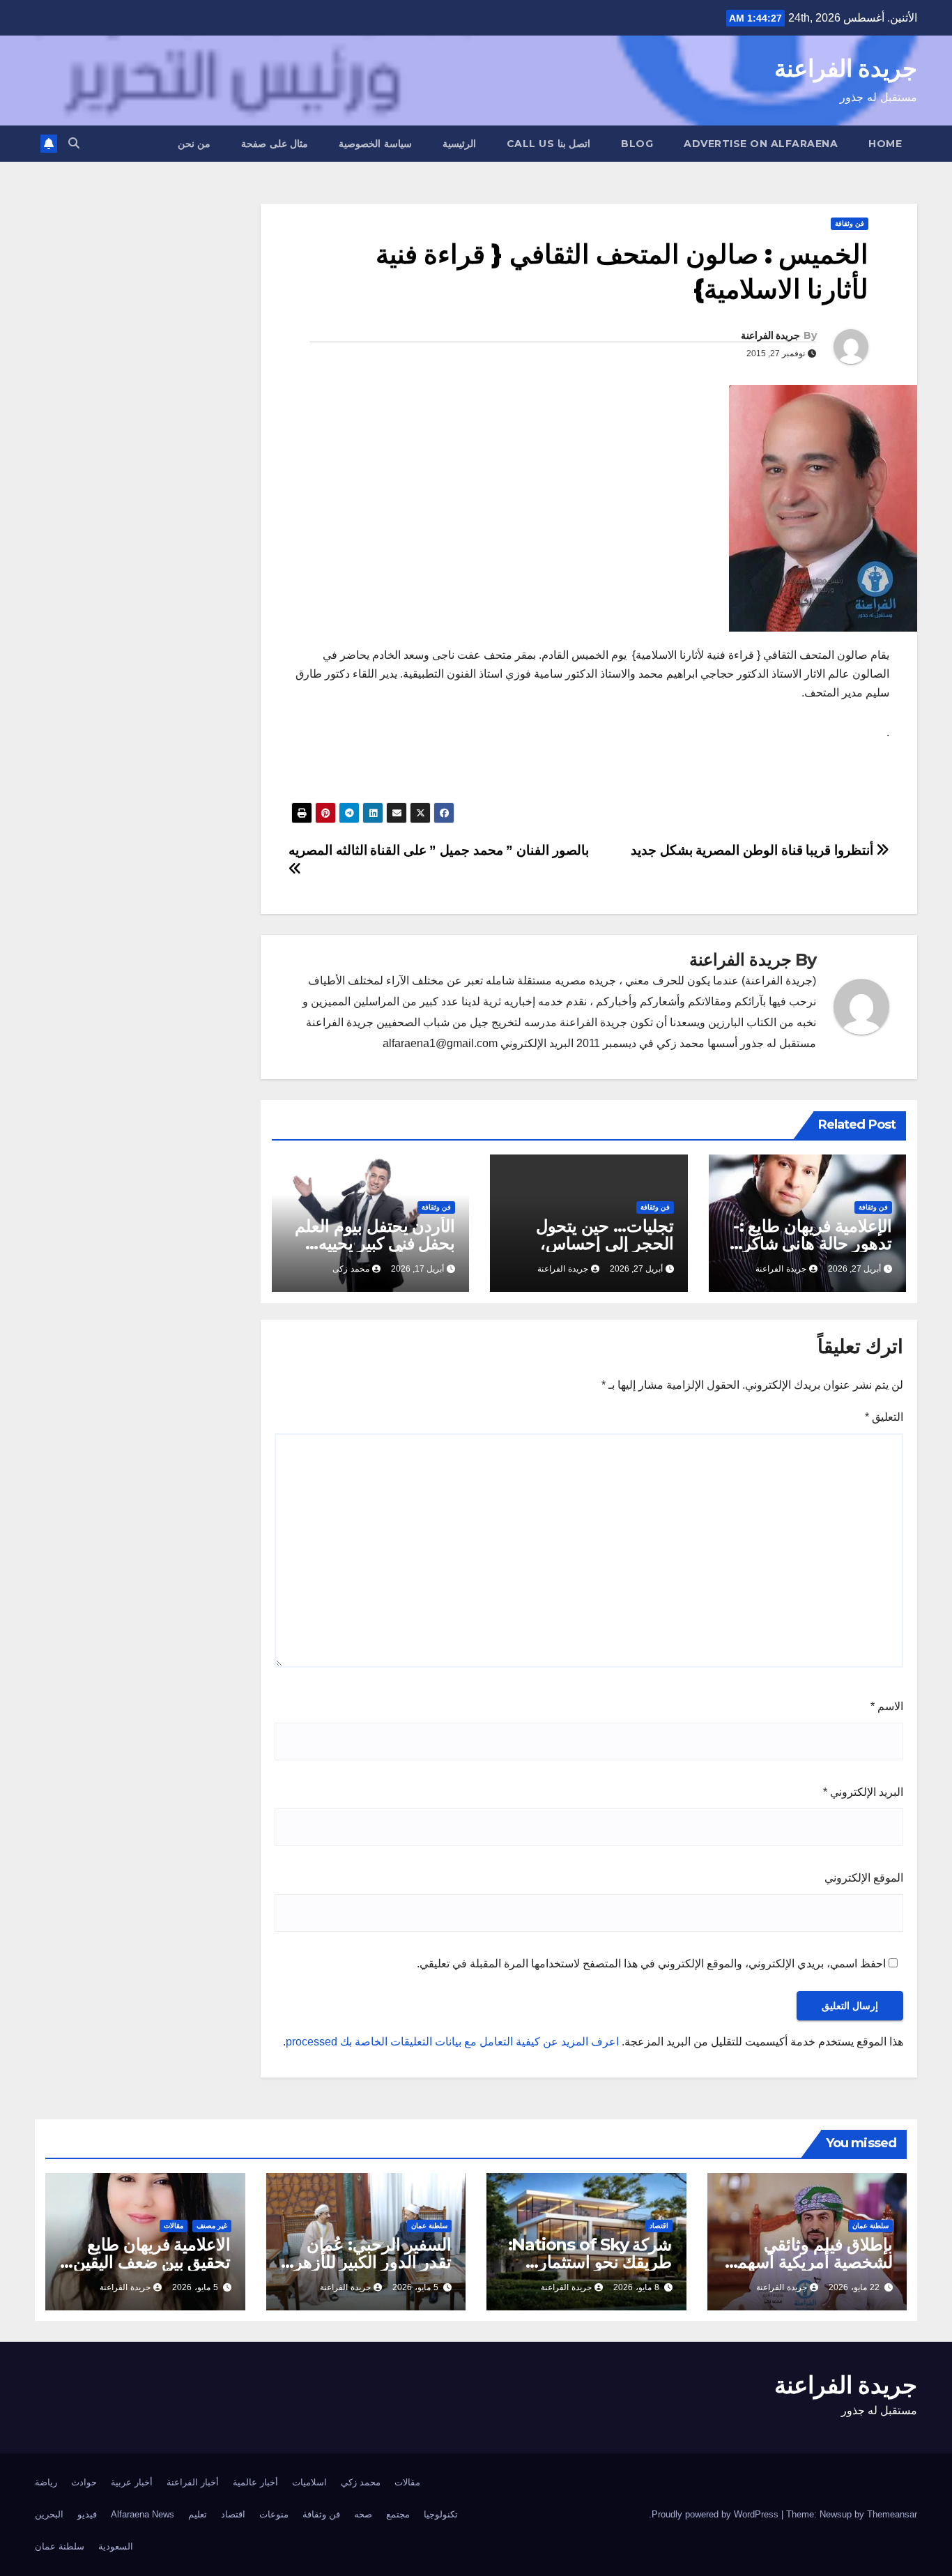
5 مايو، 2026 (415, 2287)
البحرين (49, 2514)
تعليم (198, 2514)
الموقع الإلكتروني (864, 1878)
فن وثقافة (850, 223)
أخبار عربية (132, 2482)
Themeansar (892, 2514)
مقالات (174, 2226)
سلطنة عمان (870, 2226)
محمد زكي (361, 2482)
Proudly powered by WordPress (716, 2514)
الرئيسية (459, 144)
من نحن (194, 144)
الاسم (887, 1706)
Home (885, 144)
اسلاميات (309, 2482)
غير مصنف (212, 2226)
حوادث (84, 2482)
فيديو (87, 2514)
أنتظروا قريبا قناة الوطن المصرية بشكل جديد (753, 850)
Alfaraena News (143, 2514)
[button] (74, 143)
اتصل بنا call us (549, 144)
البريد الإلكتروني (863, 1792)
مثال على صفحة (275, 144)
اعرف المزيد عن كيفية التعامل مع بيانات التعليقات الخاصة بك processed (452, 2042)
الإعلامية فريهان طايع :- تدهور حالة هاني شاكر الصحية (813, 1243)
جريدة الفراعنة (846, 68)
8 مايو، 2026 (636, 2287)
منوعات (274, 2514)
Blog (637, 144)
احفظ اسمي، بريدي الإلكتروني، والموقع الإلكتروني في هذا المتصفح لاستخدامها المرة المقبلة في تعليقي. (651, 1964)
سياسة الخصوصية (375, 144)
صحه (363, 2514)
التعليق (884, 1417)
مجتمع (398, 2514)
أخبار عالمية (255, 2482)
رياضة (46, 2482)
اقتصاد (659, 2226)
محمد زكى (351, 1269)
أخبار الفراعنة (193, 2482)
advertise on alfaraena (761, 144)
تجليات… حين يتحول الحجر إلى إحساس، (605, 1235)
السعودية (116, 2546)
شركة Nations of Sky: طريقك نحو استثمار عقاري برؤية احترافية (590, 2262)
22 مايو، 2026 (854, 2287)
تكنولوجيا (441, 2514)
